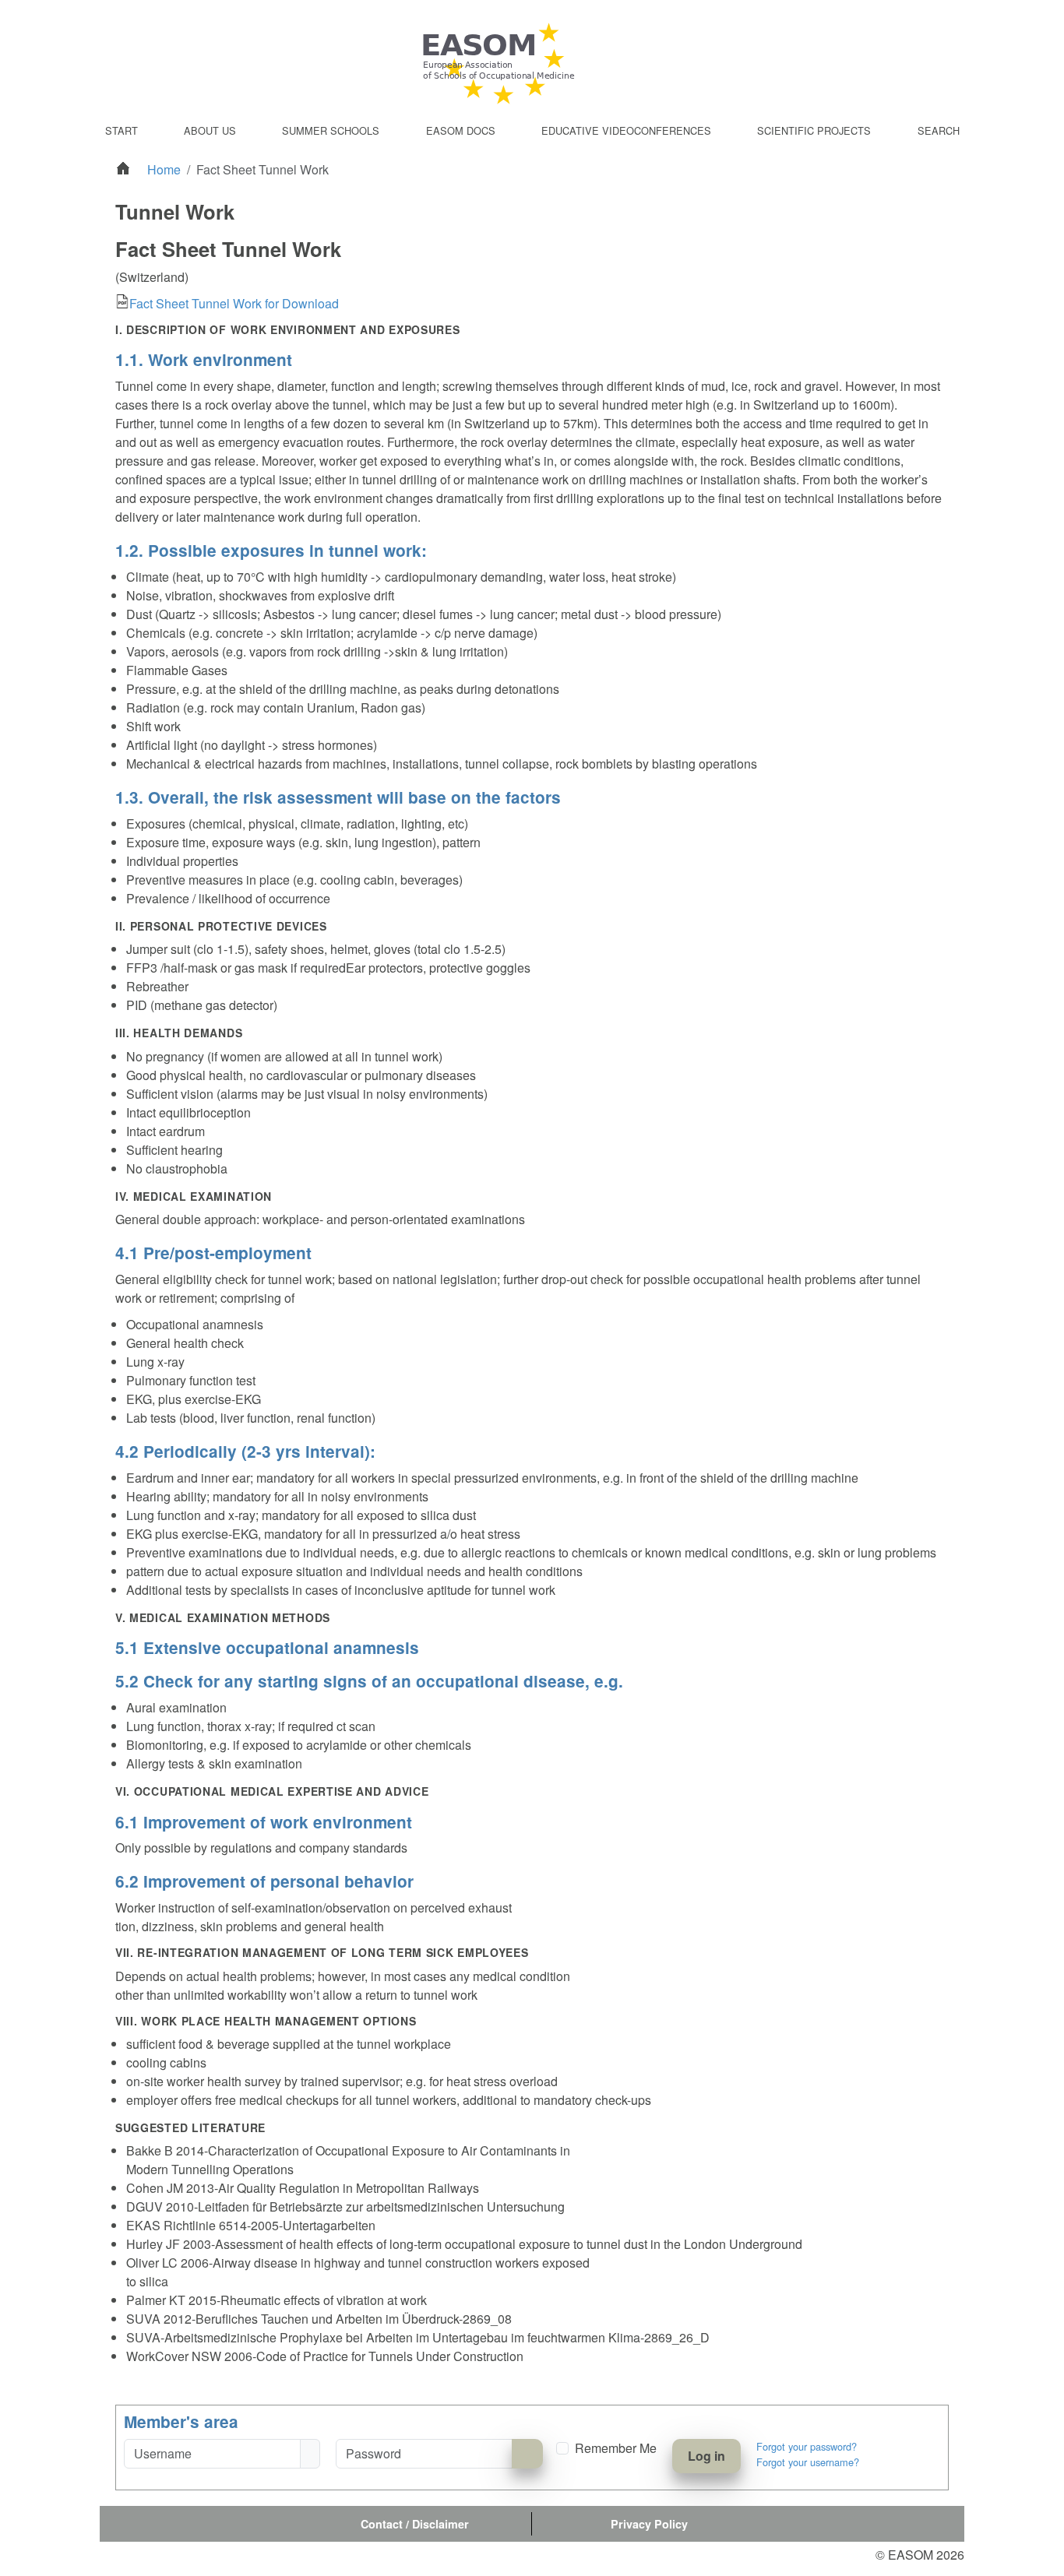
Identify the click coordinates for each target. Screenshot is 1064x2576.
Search (939, 130)
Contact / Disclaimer (415, 2524)
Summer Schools (331, 130)
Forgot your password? (807, 2446)
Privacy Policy (649, 2524)
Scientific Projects (814, 130)
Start (122, 130)
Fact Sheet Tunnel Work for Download (234, 303)
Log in (706, 2456)
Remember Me (616, 2448)
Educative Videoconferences (626, 130)
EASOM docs (461, 130)
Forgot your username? (808, 2462)
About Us (210, 130)
